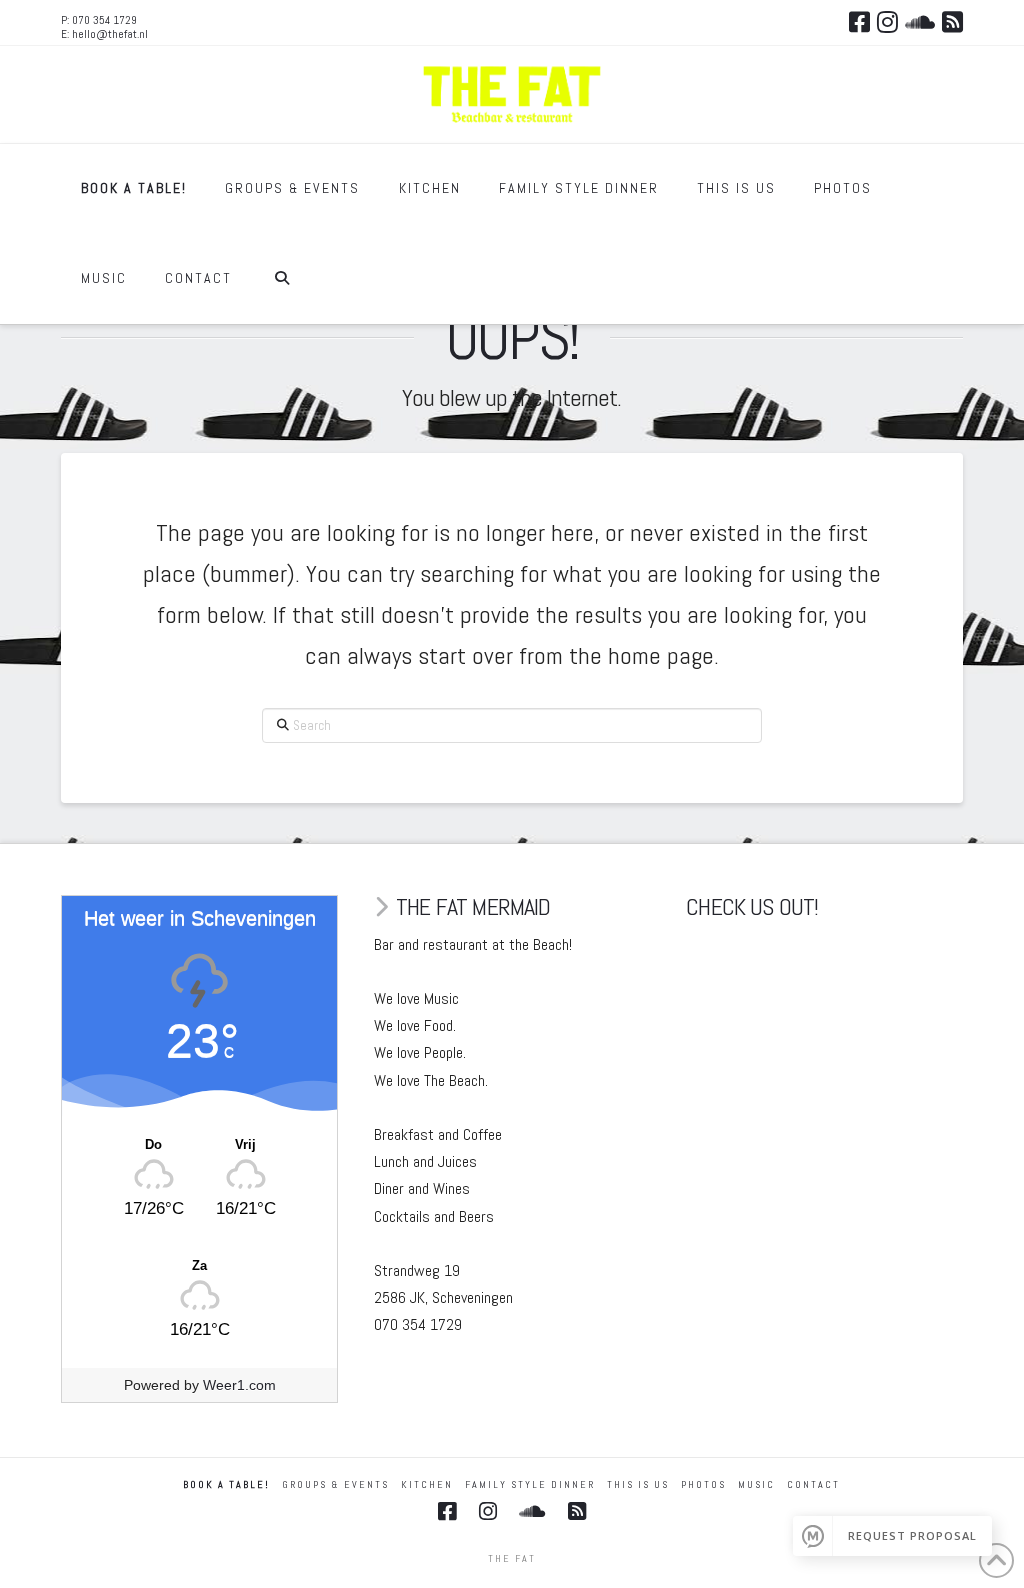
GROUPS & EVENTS (335, 1484)
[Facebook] (859, 22)
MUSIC (756, 1484)
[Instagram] (887, 22)
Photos (703, 1484)
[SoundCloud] (920, 22)
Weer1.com (239, 1385)
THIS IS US (638, 1484)
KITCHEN (427, 1484)
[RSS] (952, 22)
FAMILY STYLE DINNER (530, 1484)
